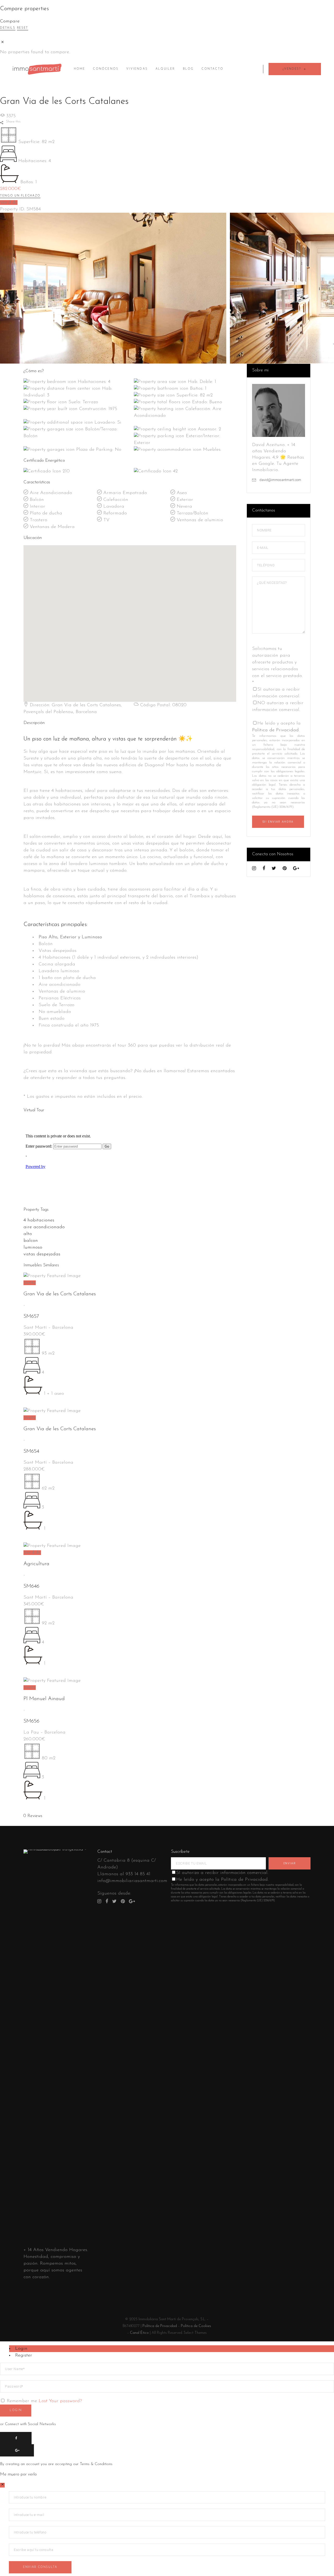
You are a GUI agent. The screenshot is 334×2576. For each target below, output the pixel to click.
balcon (31, 1241)
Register (24, 2355)
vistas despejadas (42, 1254)
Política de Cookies (196, 2326)
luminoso (33, 1248)
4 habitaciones (39, 1220)
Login (21, 2349)
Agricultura (36, 1564)
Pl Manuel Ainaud (44, 1699)
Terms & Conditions (96, 2464)
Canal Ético (139, 2333)
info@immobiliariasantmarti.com (132, 1881)
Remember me (22, 2401)
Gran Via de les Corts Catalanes (60, 1294)
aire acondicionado (44, 1227)
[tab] (172, 2349)
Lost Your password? (60, 2401)
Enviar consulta (40, 2567)
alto (28, 1234)
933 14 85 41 (138, 1874)
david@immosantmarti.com (280, 480)
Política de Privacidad (275, 730)
